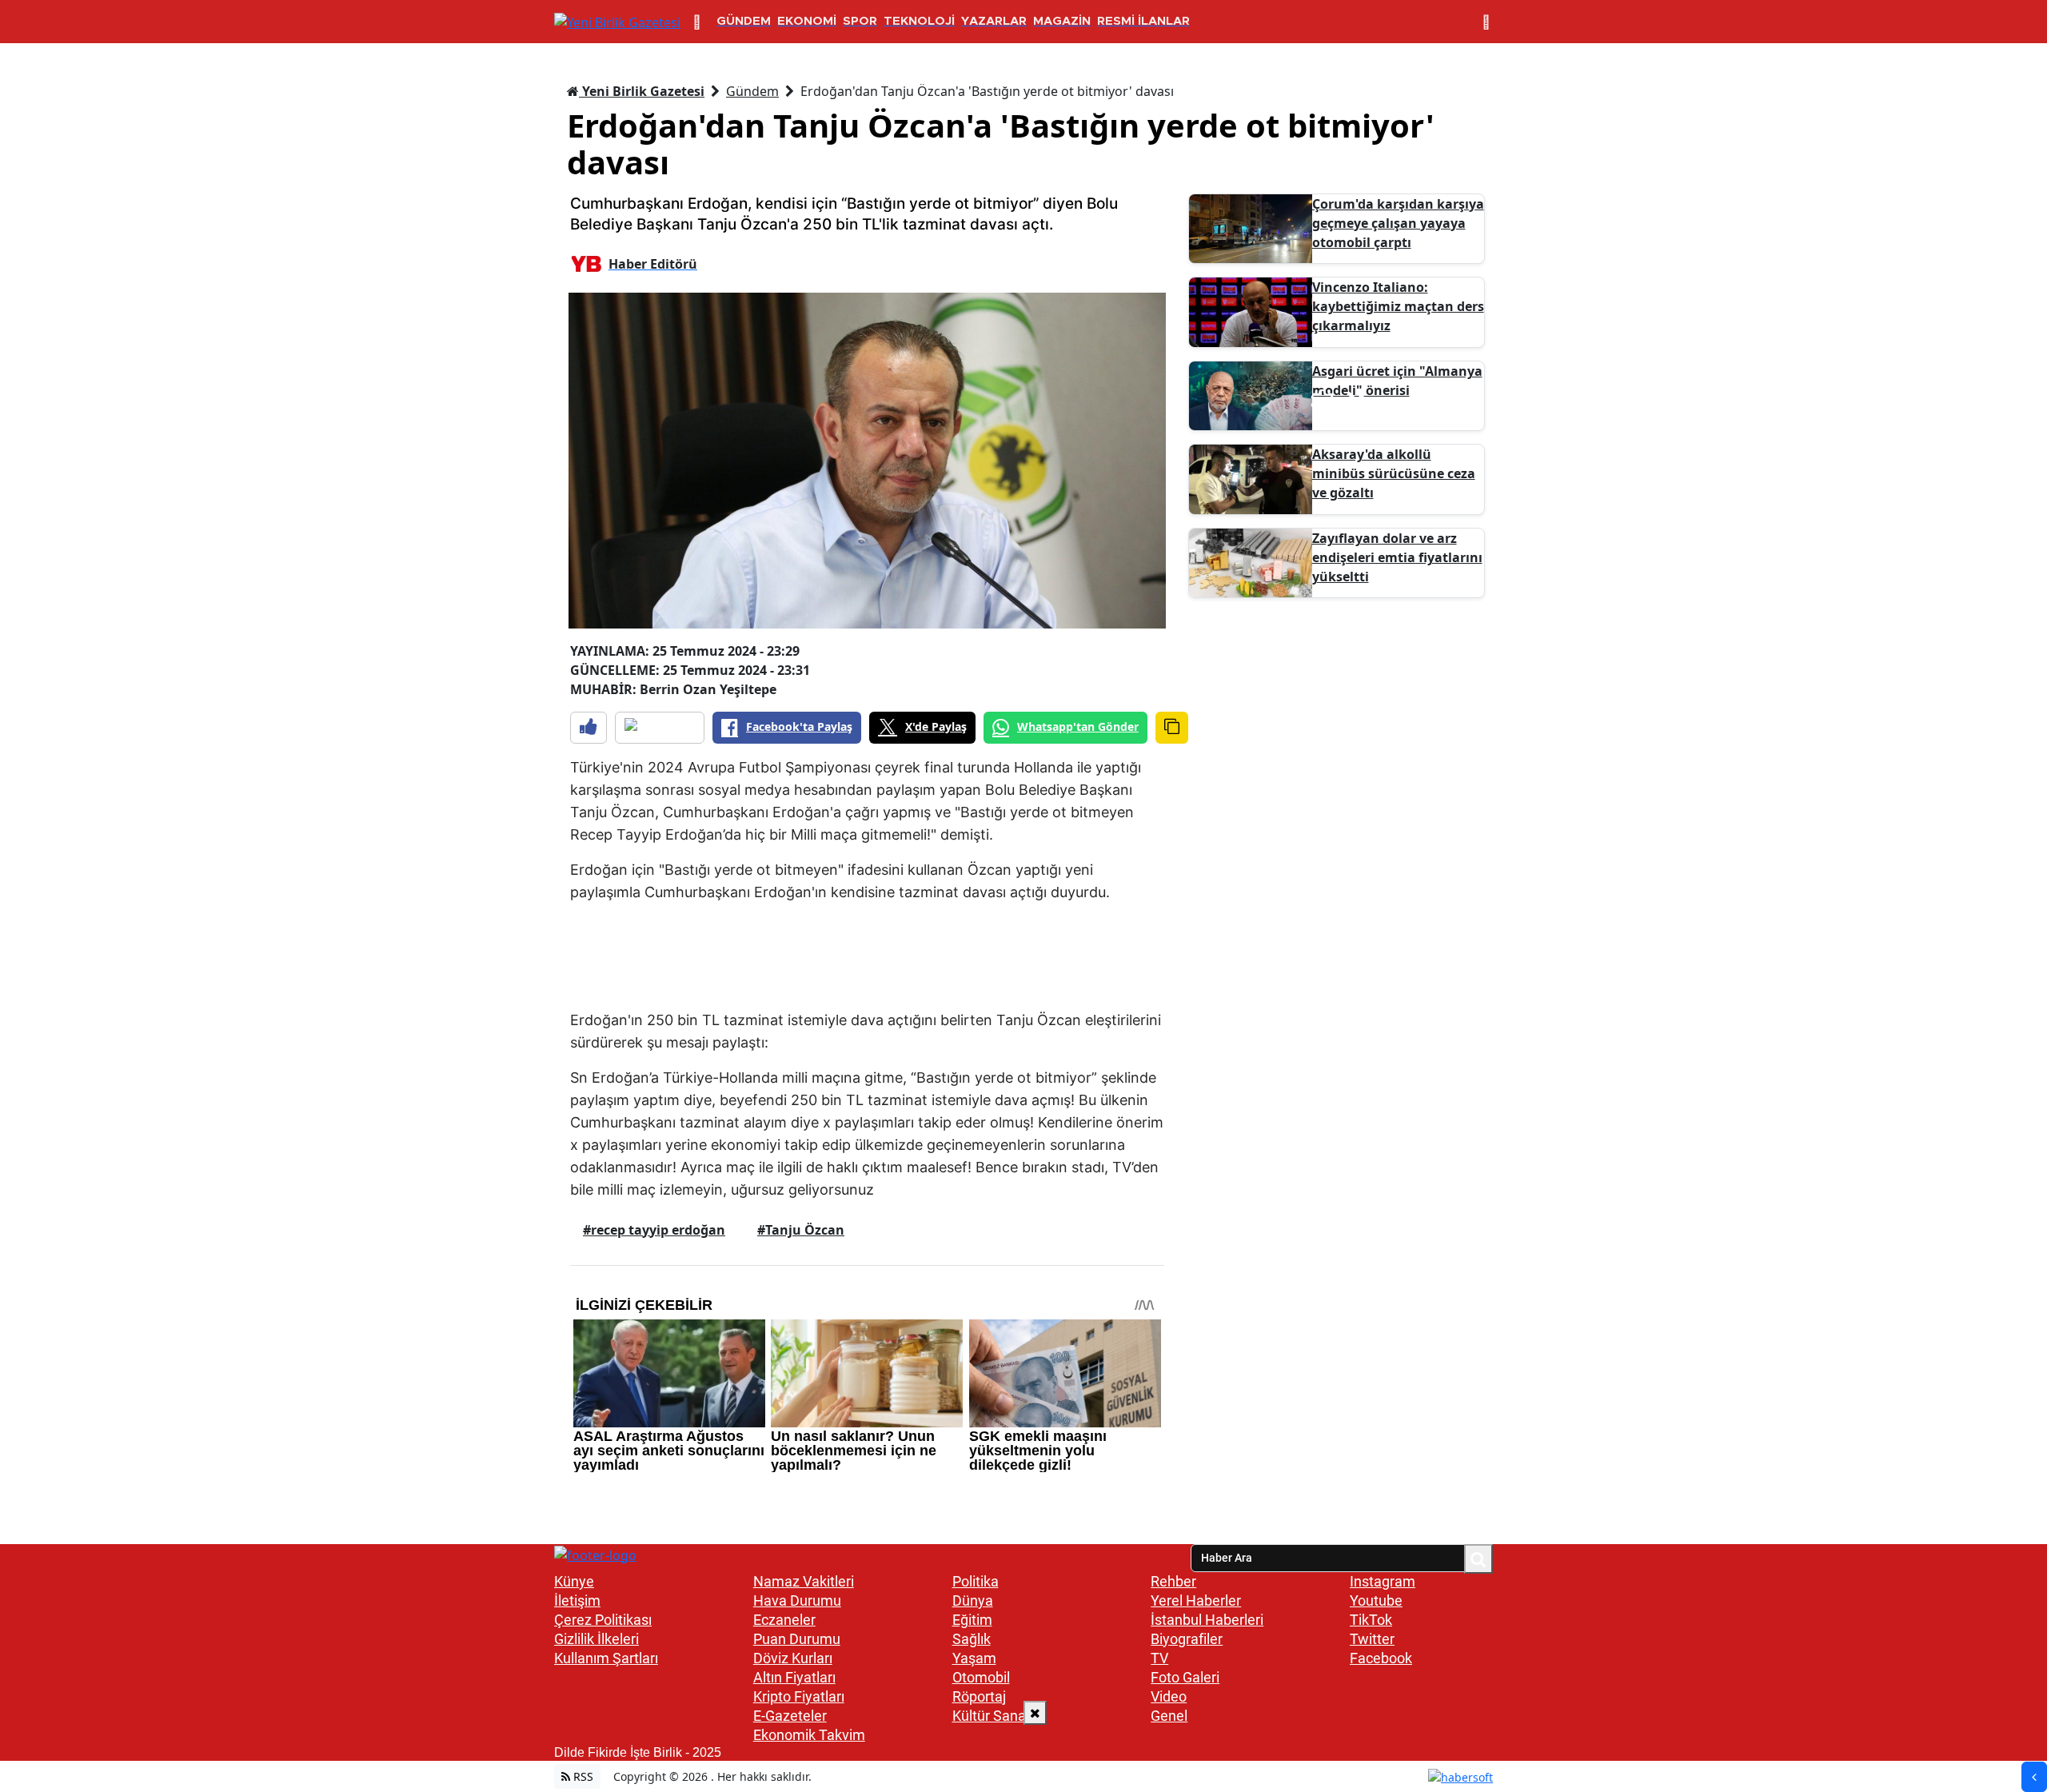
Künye (574, 1581)
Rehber (1173, 1581)
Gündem (752, 91)
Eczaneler (784, 1620)
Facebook (1381, 1658)
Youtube (1376, 1600)
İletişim (577, 1600)
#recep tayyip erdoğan (654, 1230)
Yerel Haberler (1196, 1600)
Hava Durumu (797, 1600)
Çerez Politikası (603, 1620)
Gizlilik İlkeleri (597, 1639)
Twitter (1372, 1639)
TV (1159, 1658)
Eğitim (972, 1620)
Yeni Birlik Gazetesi (642, 91)
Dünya (973, 1600)
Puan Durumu (797, 1639)
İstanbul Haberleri (1207, 1620)
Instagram (1383, 1581)
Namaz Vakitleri (804, 1581)
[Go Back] (2034, 1777)
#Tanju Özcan (801, 1230)
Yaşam (974, 1658)
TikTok (1371, 1620)
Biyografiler (1187, 1639)
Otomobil (981, 1677)
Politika (976, 1581)
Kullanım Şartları (606, 1658)
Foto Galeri (1185, 1677)
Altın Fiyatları (794, 1677)
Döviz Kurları (793, 1658)
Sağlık (972, 1639)
